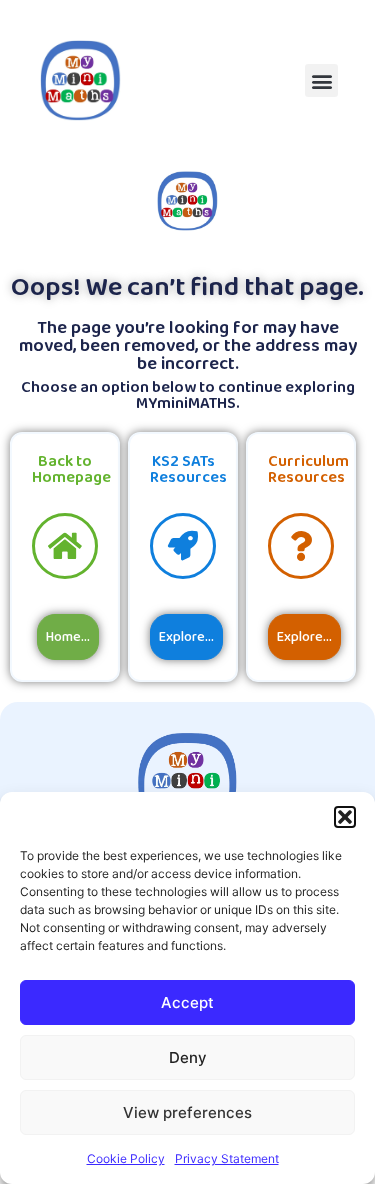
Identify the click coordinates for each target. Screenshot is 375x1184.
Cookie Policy (126, 1158)
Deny (188, 1057)
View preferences (187, 1112)
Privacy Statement (227, 1158)
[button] (345, 817)
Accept (187, 1002)
